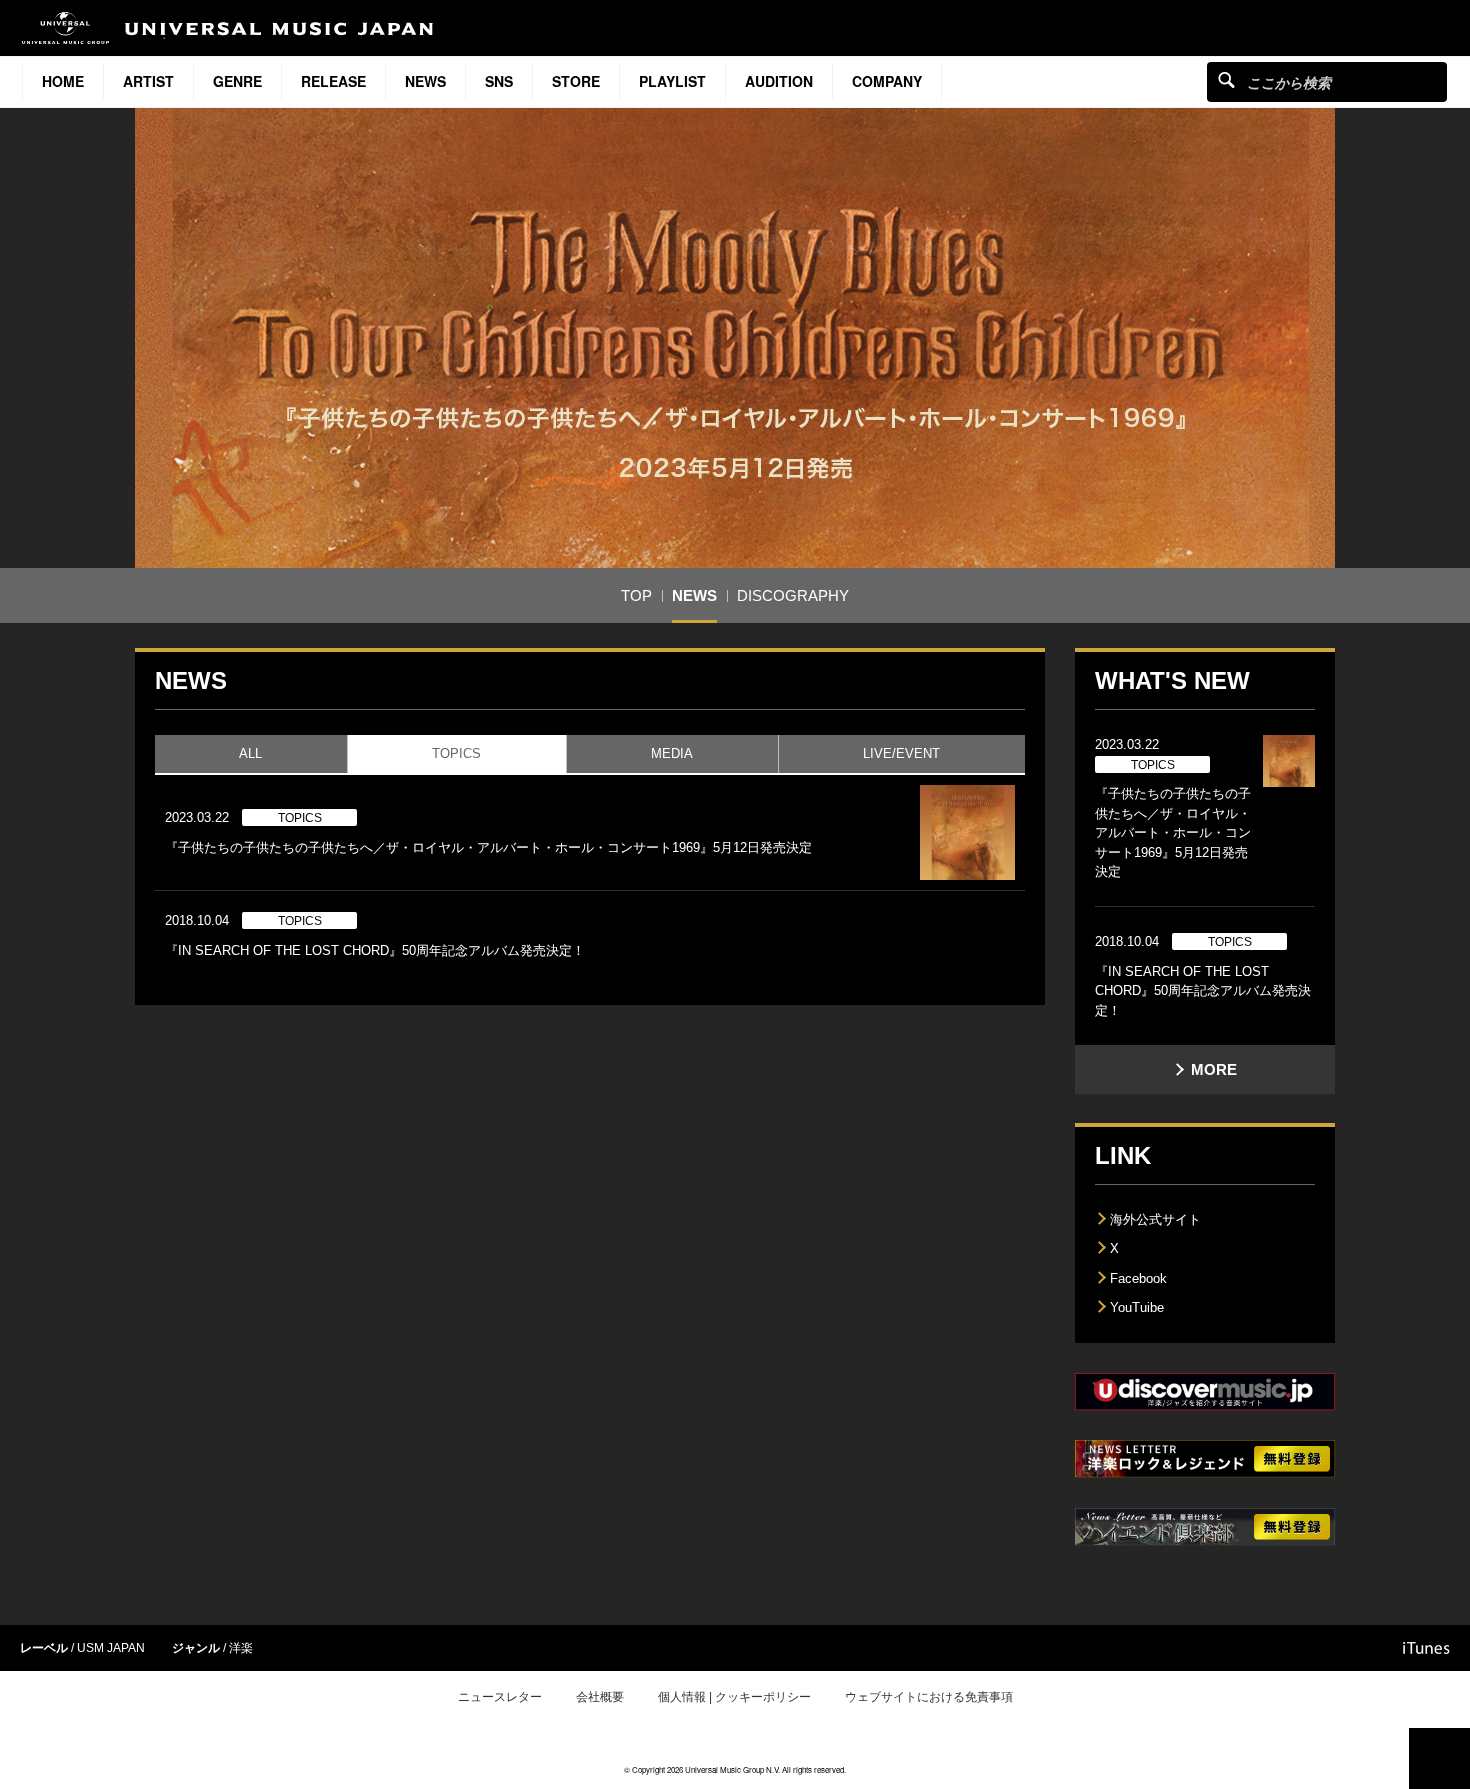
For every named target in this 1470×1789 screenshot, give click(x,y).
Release (333, 81)
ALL (250, 753)
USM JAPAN (111, 1648)
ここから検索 (1226, 79)
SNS (499, 81)
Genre (237, 81)
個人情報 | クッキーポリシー (734, 1697)
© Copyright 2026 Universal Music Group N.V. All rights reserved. (735, 1769)
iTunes (1426, 1648)
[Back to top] (1439, 1758)
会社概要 (600, 1697)
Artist (148, 81)
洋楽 (241, 1648)
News (425, 81)
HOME (63, 81)
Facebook (1138, 1278)
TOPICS (456, 753)
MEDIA (672, 753)
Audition (779, 81)
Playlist (672, 81)
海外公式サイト (1155, 1219)
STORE (576, 81)
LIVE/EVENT (901, 753)
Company (887, 81)
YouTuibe (1137, 1307)
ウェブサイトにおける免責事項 (929, 1697)
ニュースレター (500, 1697)
